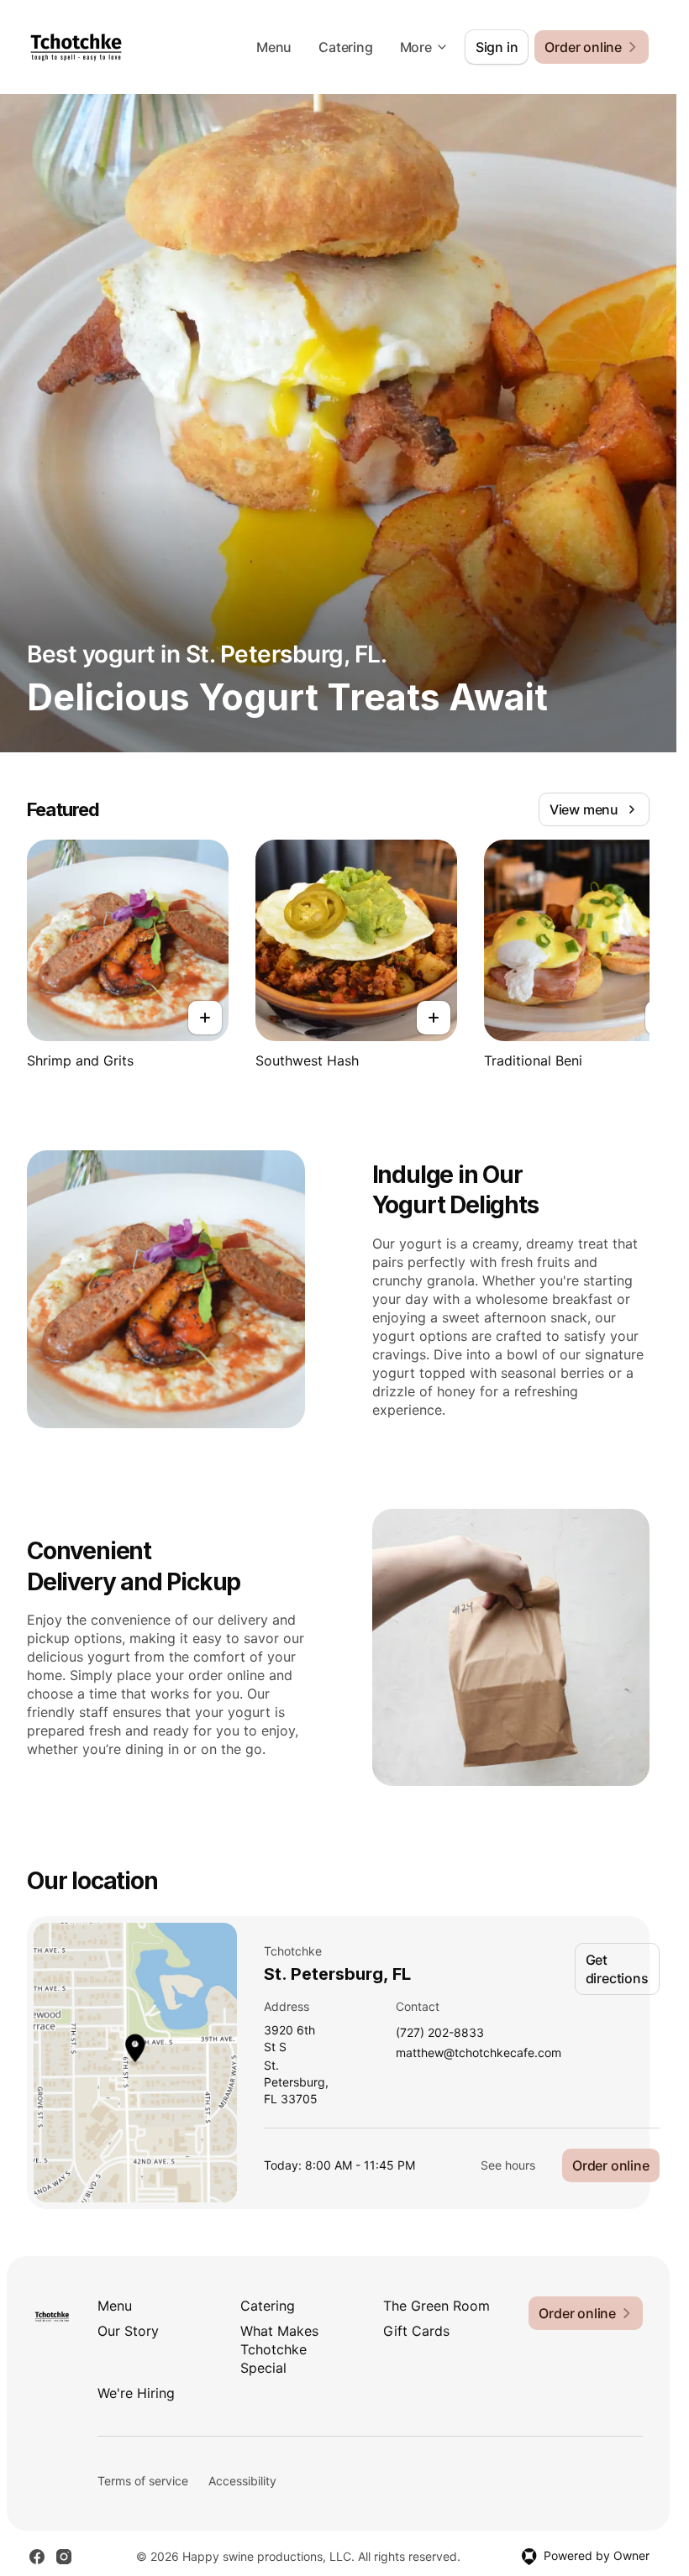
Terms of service (143, 2481)
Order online (611, 2165)
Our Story (128, 2331)
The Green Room (437, 2306)
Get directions (617, 1969)
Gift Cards (416, 2331)
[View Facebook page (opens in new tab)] (37, 2557)
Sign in (497, 47)
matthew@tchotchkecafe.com (479, 2053)
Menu (274, 47)
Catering (345, 47)
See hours (508, 2165)
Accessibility (242, 2481)
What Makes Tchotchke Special (279, 2349)
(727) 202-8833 (440, 2033)
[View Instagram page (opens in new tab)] (64, 2557)
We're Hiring (136, 2393)
